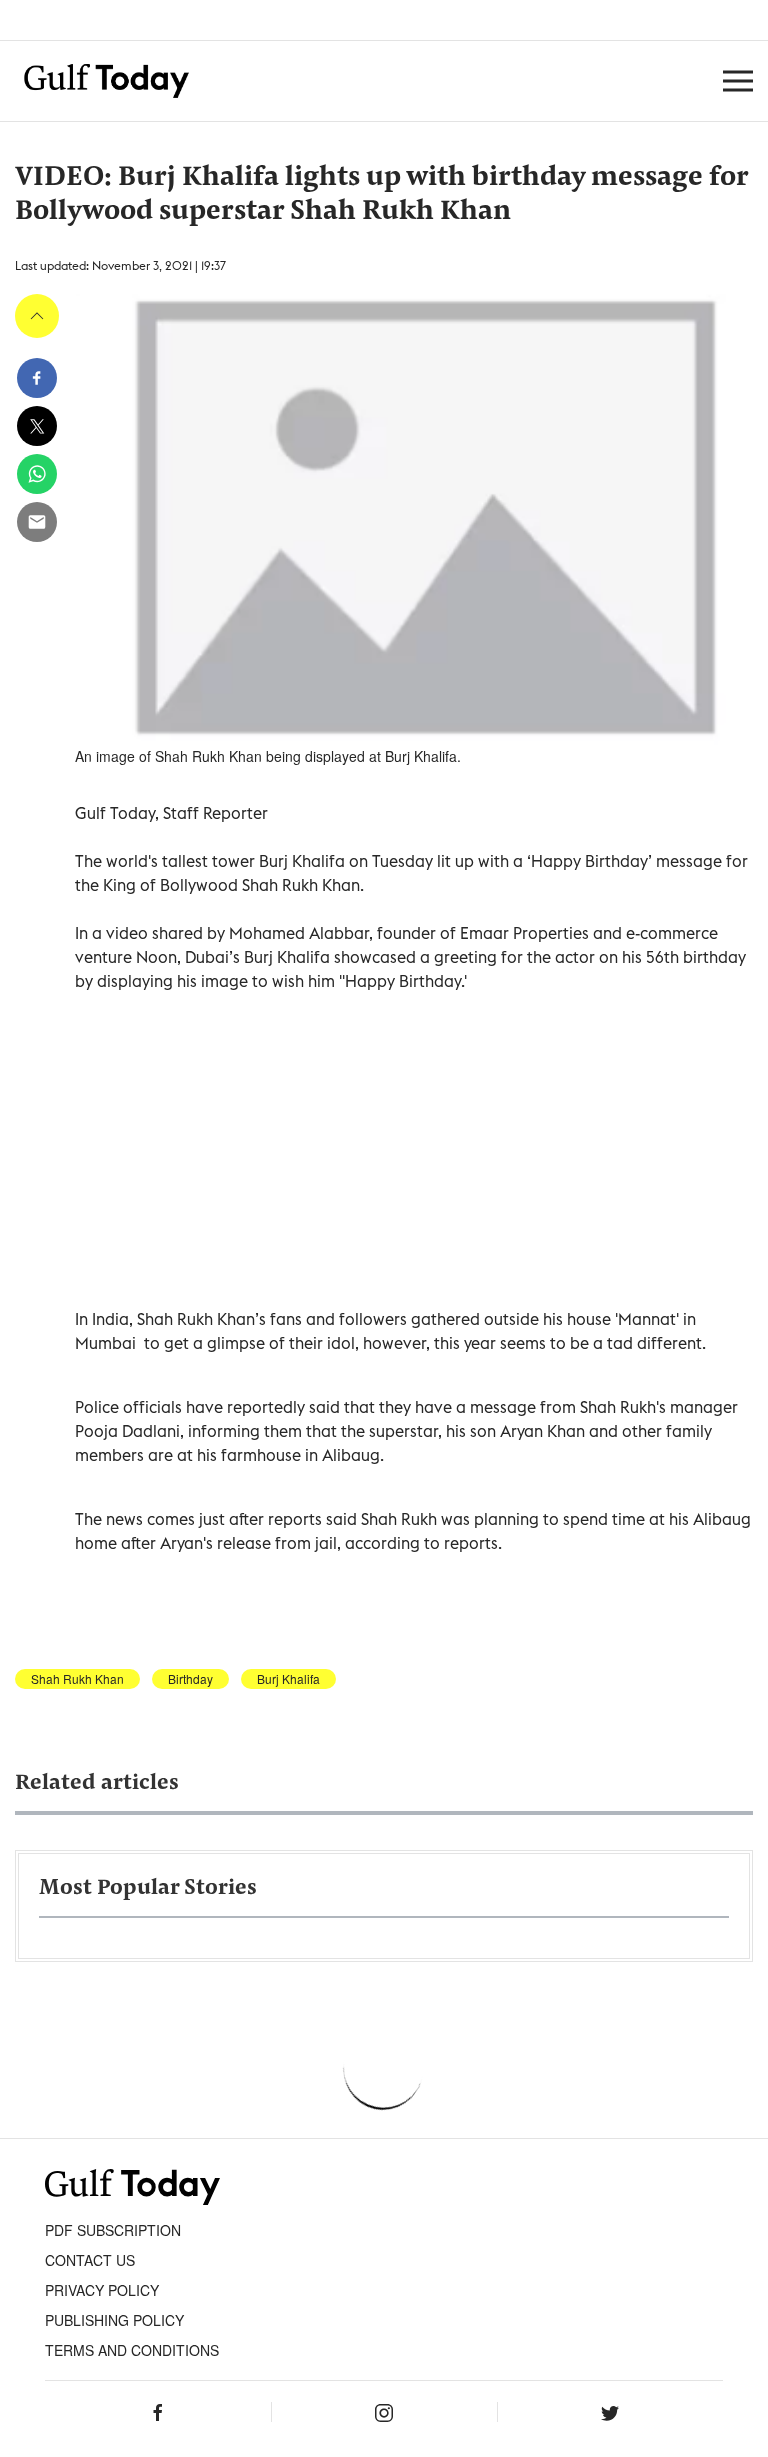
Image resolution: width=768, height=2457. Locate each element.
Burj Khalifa (288, 1679)
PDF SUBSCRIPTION (113, 2230)
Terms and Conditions (132, 2350)
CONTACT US (90, 2260)
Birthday (190, 1679)
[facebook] (37, 378)
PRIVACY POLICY (102, 2290)
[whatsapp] (37, 474)
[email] (37, 522)
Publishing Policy (114, 2320)
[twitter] (37, 426)
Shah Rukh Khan (77, 1679)
